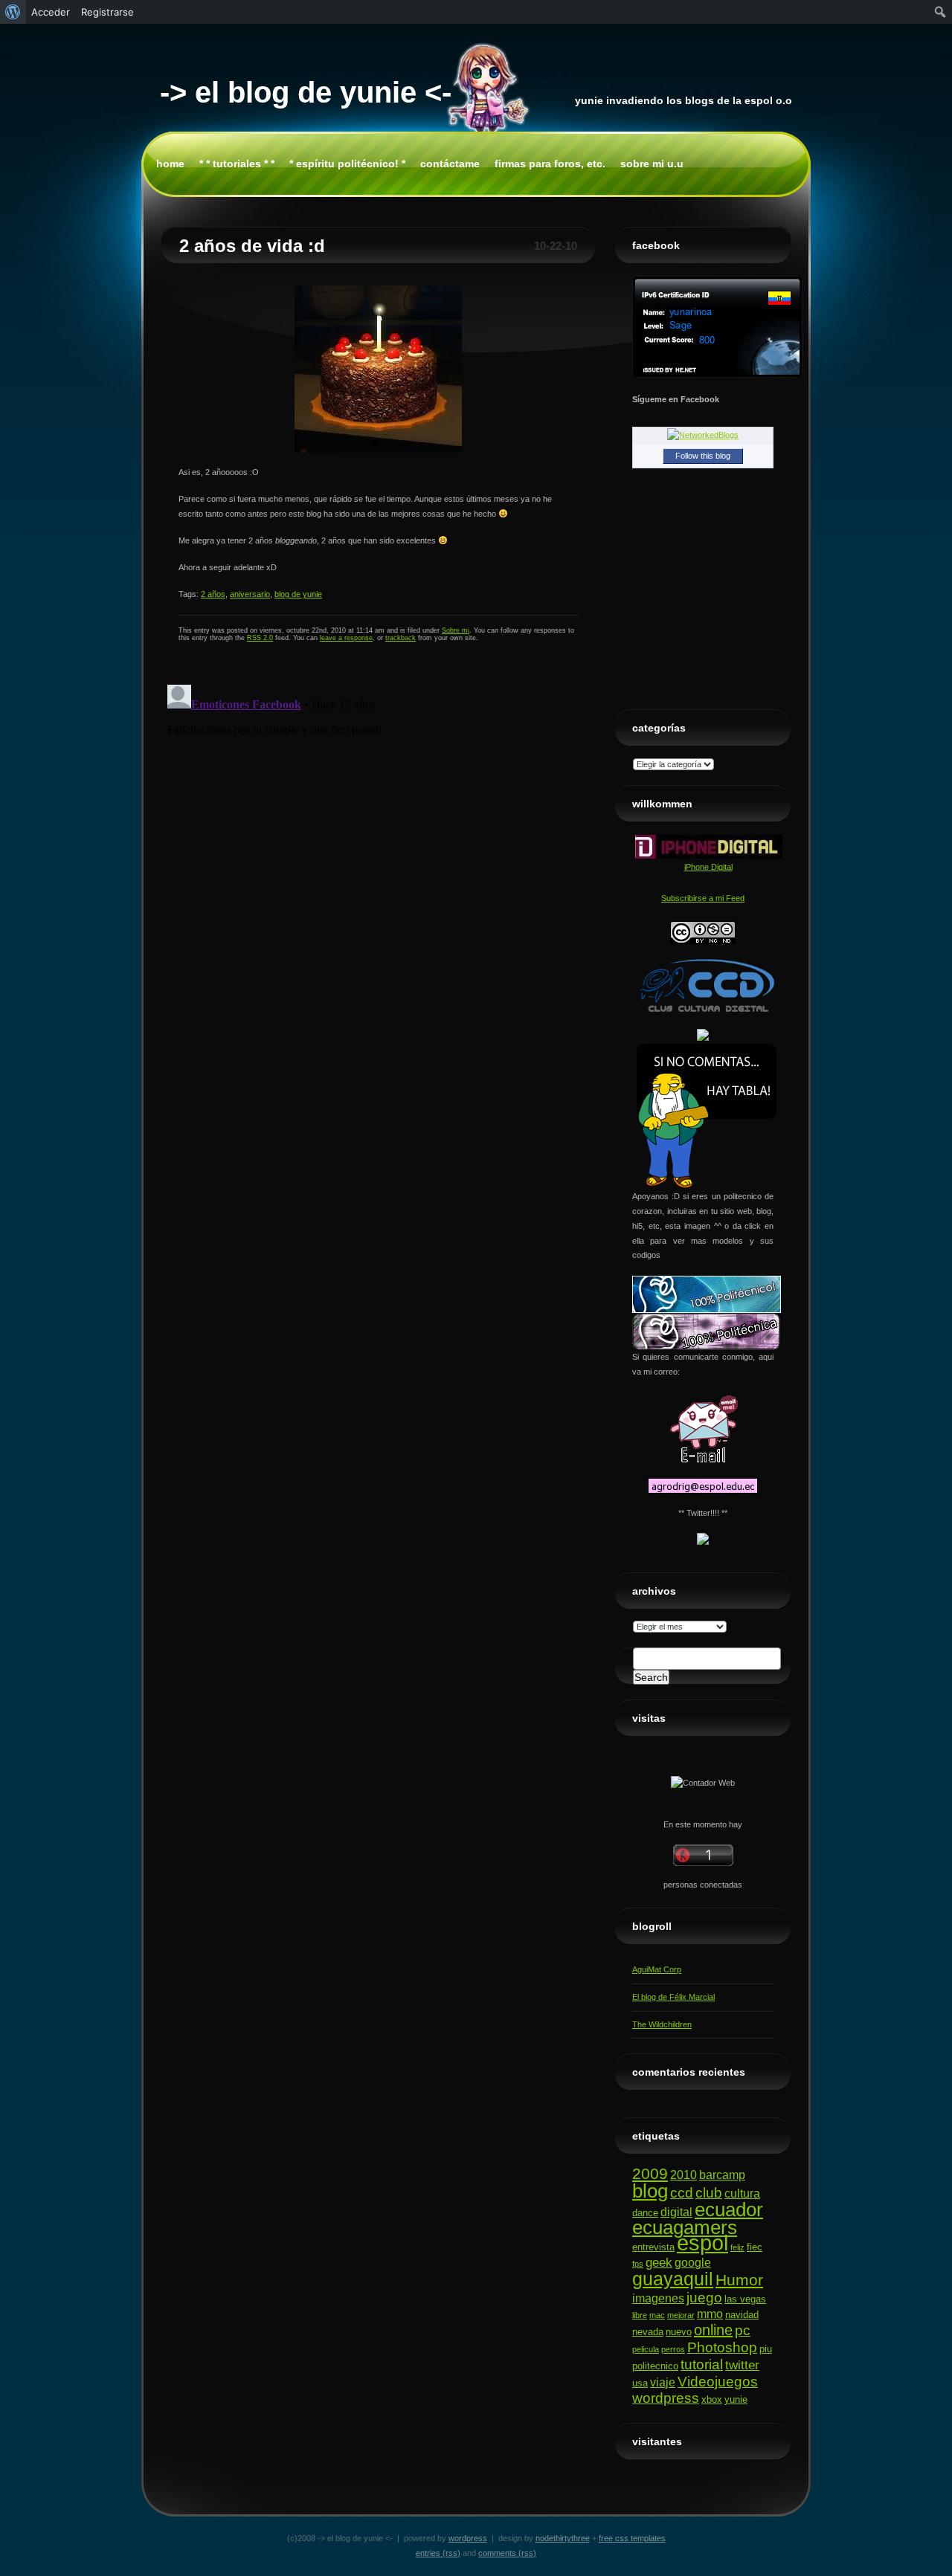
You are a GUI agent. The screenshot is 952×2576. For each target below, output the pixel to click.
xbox (712, 2399)
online (713, 2330)
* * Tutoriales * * (237, 164)
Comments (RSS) (507, 2553)
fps (638, 2264)
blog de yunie (298, 594)
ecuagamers (685, 2227)
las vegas (745, 2299)
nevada (648, 2332)
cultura (742, 2194)
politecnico (655, 2366)
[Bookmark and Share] (703, 1038)
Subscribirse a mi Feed (703, 898)
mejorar (681, 2315)
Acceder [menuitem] (51, 12)
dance (645, 2213)
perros (673, 2349)
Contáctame (450, 164)
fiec (755, 2247)
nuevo (679, 2332)
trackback (401, 638)
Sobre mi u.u (652, 164)
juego (704, 2298)
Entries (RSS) (438, 2553)
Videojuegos (718, 2382)
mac (657, 2315)
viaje (663, 2382)
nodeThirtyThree (563, 2538)
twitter (742, 2365)
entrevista (653, 2247)
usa (640, 2383)
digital (676, 2212)
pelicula (646, 2349)
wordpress (666, 2398)
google (693, 2263)
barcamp (722, 2175)
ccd (682, 2193)
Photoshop (722, 2347)
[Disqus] (378, 865)
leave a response (346, 638)
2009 (650, 2173)
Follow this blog (703, 456)
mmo (710, 2314)
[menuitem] (13, 12)
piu (766, 2349)
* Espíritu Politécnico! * (347, 164)
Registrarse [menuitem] (107, 12)
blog (650, 2191)
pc (743, 2330)
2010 (684, 2175)
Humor (739, 2280)
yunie (736, 2399)
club (709, 2193)
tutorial (702, 2364)
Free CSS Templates (632, 2538)
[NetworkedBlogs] (703, 435)
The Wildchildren (662, 2024)
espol (702, 2243)
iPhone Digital (708, 867)
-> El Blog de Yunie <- (306, 92)
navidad (742, 2315)
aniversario (250, 594)
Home (170, 164)
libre (640, 2315)
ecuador (729, 2209)
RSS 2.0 (260, 638)
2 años (213, 594)
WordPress (468, 2538)
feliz (737, 2247)
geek (659, 2262)
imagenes (658, 2298)
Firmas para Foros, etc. (550, 164)
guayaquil (673, 2279)
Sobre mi (456, 630)
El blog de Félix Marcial (673, 1997)
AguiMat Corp (657, 1969)
